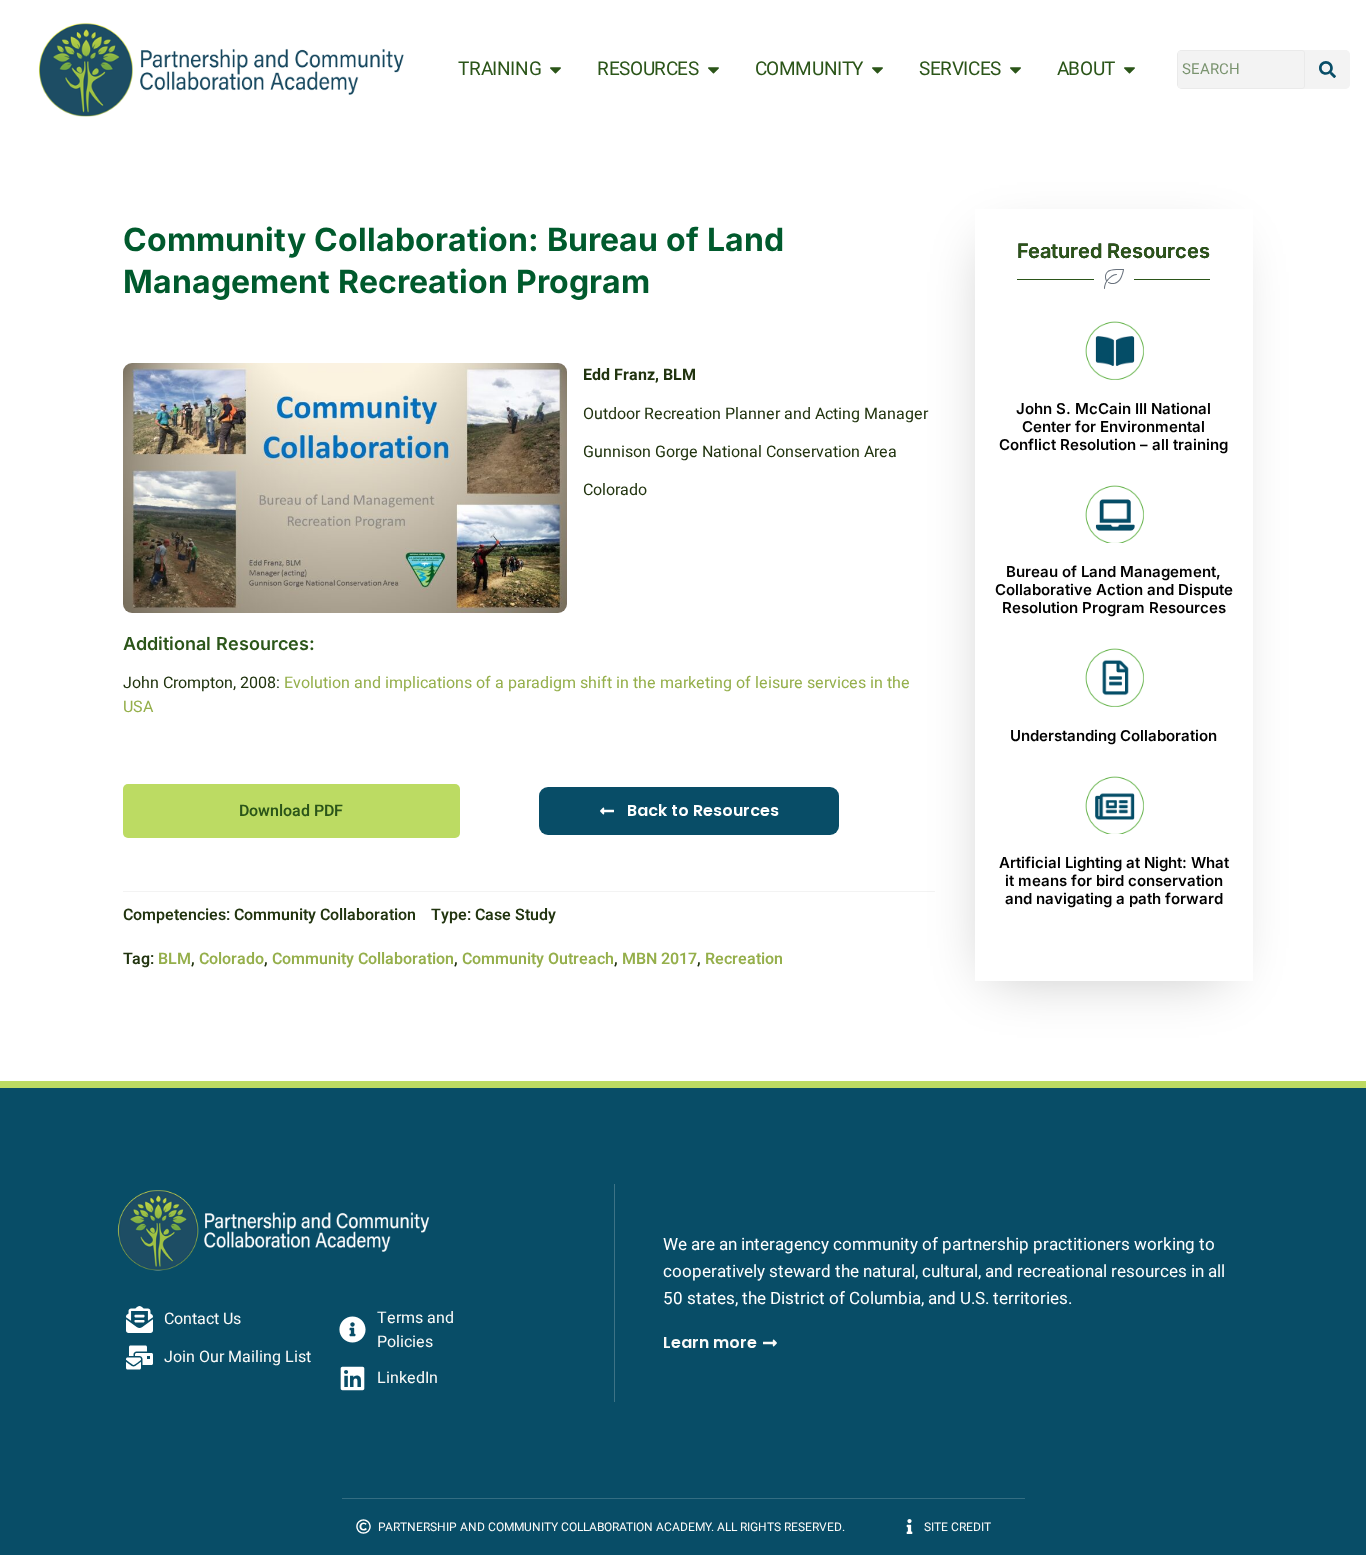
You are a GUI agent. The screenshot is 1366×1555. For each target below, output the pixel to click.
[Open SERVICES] (1015, 69)
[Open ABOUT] (1129, 69)
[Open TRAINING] (555, 69)
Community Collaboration (363, 959)
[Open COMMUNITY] (877, 69)
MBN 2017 (659, 959)
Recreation (744, 959)
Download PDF (291, 811)
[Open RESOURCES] (713, 69)
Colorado (231, 959)
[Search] (1328, 70)
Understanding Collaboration (1113, 735)
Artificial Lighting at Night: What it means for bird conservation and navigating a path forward (1114, 880)
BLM (174, 959)
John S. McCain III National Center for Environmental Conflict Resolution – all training (1113, 426)
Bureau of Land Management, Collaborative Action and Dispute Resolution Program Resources (1114, 589)
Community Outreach (538, 959)
